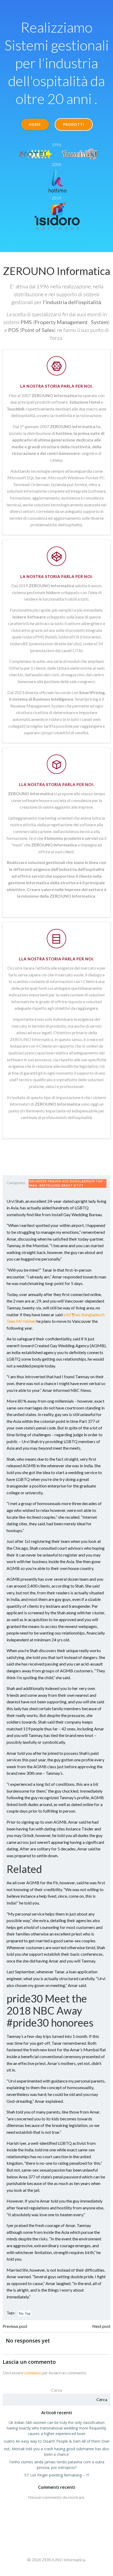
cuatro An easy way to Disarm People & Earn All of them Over (57, 2441)
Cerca (57, 2390)
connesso (33, 2373)
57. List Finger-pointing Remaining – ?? (57, 2475)
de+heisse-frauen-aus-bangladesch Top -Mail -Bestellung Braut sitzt (67, 1183)
